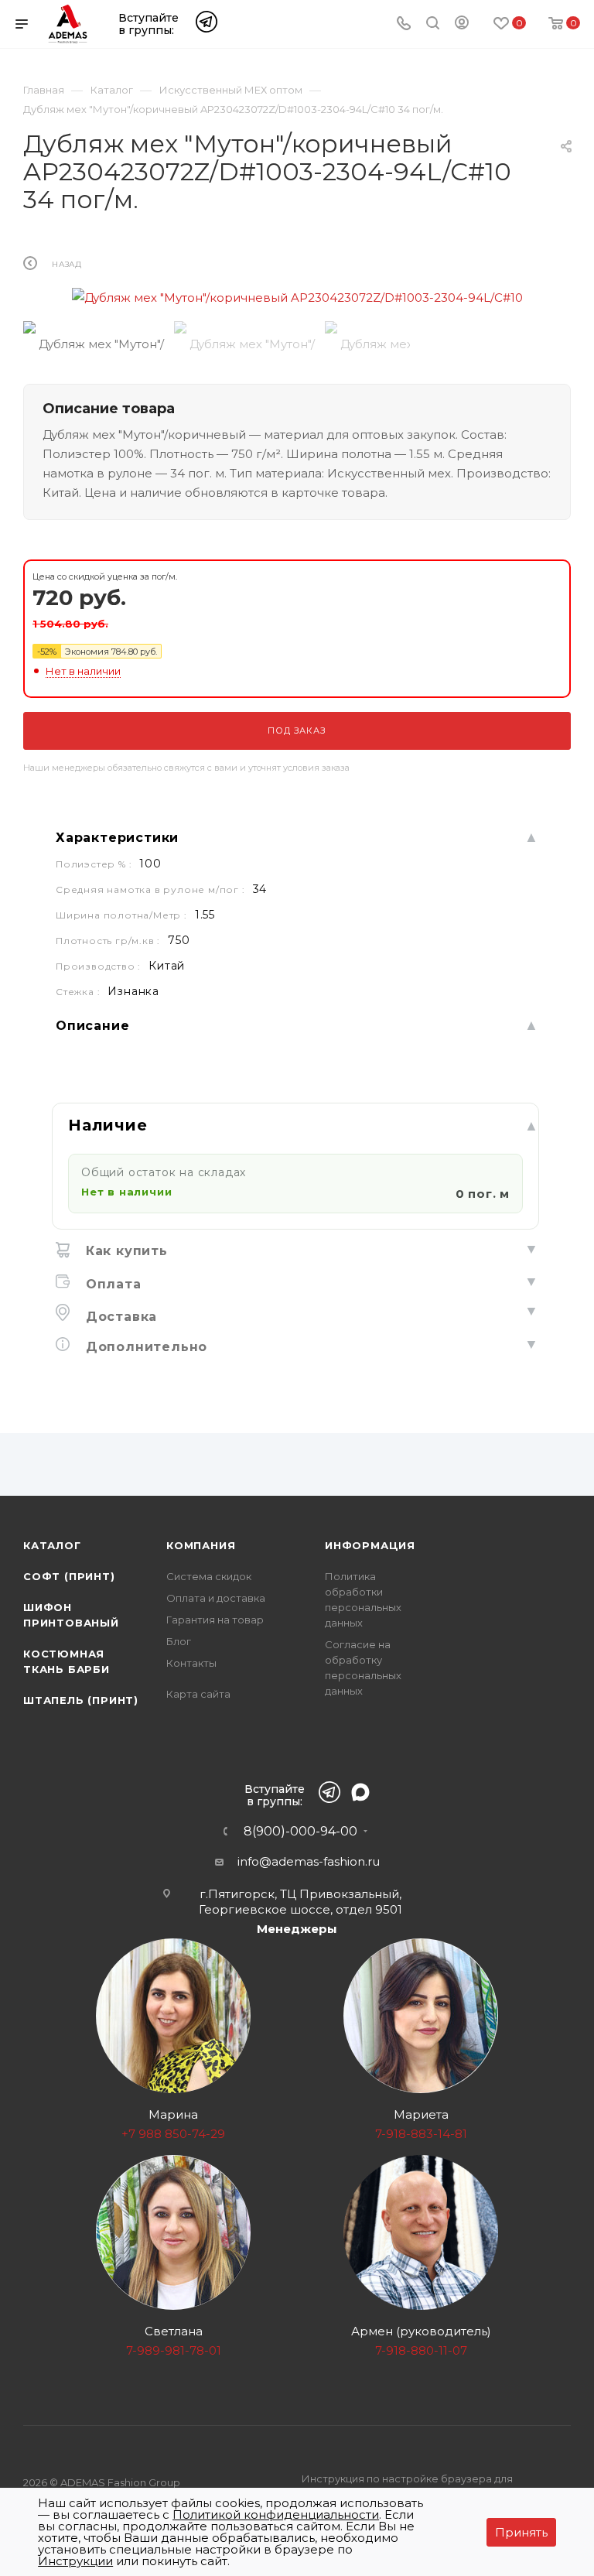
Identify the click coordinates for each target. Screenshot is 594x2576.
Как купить (125, 1251)
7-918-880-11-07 (421, 2350)
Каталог (52, 1545)
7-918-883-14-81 (421, 2134)
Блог (179, 1641)
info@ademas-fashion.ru (309, 1861)
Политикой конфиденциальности (276, 2514)
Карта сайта (198, 1694)
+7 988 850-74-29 (173, 2134)
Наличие (108, 1125)
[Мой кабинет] (462, 25)
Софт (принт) (69, 1576)
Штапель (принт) (81, 1700)
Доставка (119, 1317)
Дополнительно (144, 1347)
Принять (521, 2532)
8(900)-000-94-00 (300, 1832)
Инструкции (75, 2561)
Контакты (191, 1663)
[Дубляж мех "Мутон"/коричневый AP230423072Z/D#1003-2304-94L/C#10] (297, 298)
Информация (370, 1545)
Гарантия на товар (215, 1620)
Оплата (111, 1284)
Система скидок (209, 1576)
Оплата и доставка (216, 1598)
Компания (201, 1545)
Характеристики (117, 838)
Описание (92, 1026)
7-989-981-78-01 (174, 2350)
